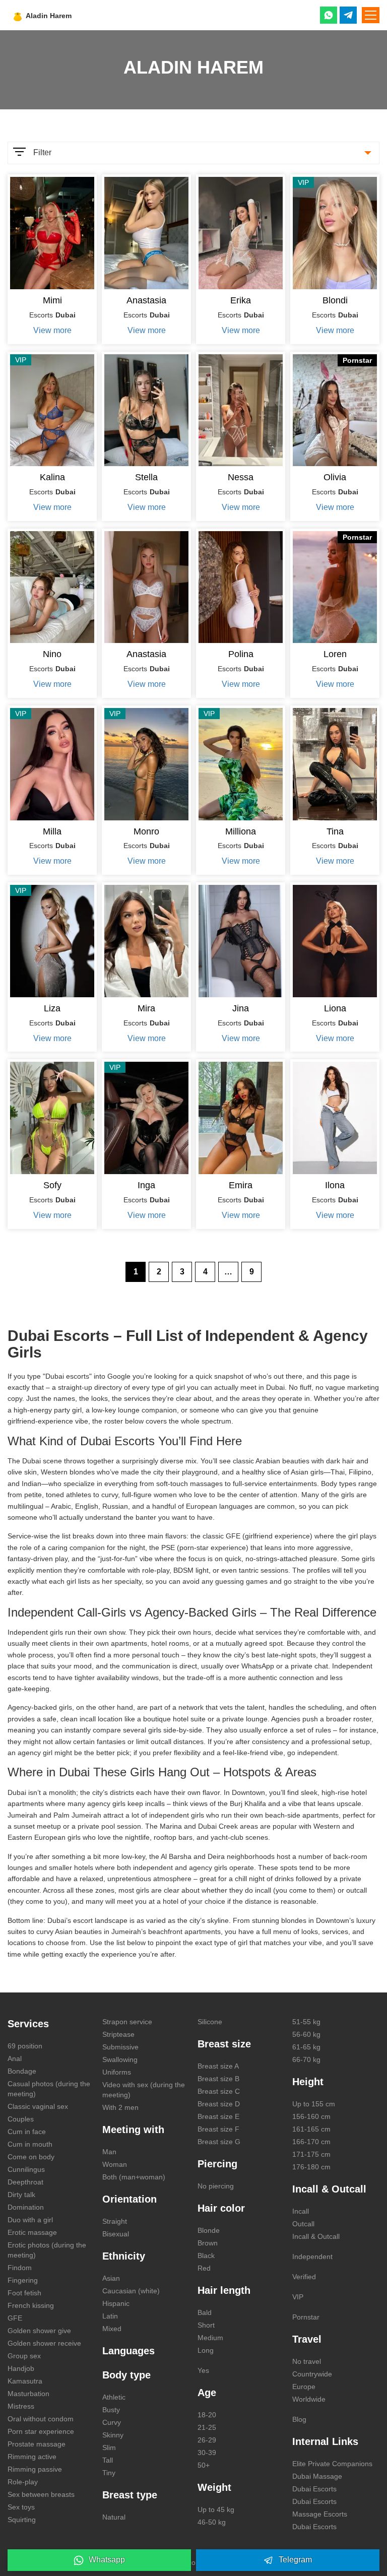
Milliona (241, 831)
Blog (299, 2419)
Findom (20, 2268)
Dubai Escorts (314, 2489)
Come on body (31, 2157)
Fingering (23, 2280)
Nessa (241, 477)
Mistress (21, 2406)
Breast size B (218, 2079)
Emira (241, 1185)
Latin (110, 2316)
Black (206, 2256)
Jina (241, 1008)
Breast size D (219, 2104)
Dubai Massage (317, 2476)
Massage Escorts (320, 2514)
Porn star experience (41, 2431)
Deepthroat (25, 2182)
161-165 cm (311, 2129)
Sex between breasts (41, 2494)
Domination (26, 2207)
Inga (146, 1185)
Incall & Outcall (316, 2236)
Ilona (335, 1185)
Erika (241, 300)
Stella (146, 477)
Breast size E (218, 2116)
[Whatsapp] (329, 15)
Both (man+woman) (134, 2177)
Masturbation (28, 2394)
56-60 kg (306, 2034)
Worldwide (309, 2399)
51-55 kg (306, 2022)
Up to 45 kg (216, 2509)
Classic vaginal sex (38, 2106)
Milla (52, 831)
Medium (210, 2338)
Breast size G (219, 2142)
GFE (15, 2318)
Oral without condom (41, 2419)
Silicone (210, 2022)
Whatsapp (107, 2560)
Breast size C (219, 2091)
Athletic (114, 2397)
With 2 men (120, 2107)
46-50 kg (212, 2522)
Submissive (120, 2047)
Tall (108, 2460)
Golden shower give (39, 2331)
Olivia (335, 477)
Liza (52, 1008)
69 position (25, 2046)
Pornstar (306, 2317)
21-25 (207, 2427)
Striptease (118, 2034)
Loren (335, 654)
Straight (115, 2221)
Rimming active (32, 2457)
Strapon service (127, 2022)
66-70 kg (306, 2059)
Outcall (303, 2224)
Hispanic (116, 2303)
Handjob (21, 2368)
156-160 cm (311, 2116)
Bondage (22, 2071)
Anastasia (146, 300)
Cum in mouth (30, 2144)
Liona (335, 1008)
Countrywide (312, 2374)
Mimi (52, 300)
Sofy (52, 1185)
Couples (21, 2119)
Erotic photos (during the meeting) (47, 2250)
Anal (15, 2058)
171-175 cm (311, 2154)
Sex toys (21, 2507)
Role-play (23, 2482)
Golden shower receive (44, 2343)
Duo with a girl (30, 2220)
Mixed (112, 2329)
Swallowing (120, 2059)
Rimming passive (35, 2469)
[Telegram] (348, 15)
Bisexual (116, 2234)
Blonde (209, 2230)
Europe (304, 2387)
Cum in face (27, 2132)
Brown (208, 2243)
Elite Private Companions (332, 2464)
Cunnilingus (26, 2169)
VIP (298, 2297)
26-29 (207, 2440)
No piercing (216, 2186)
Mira (146, 1008)
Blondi (335, 300)
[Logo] (67, 15)
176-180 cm (311, 2167)
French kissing (31, 2305)
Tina (335, 831)
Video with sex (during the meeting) (144, 2090)
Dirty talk (21, 2195)
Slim (109, 2448)
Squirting (22, 2520)
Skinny (113, 2435)
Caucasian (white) (131, 2291)
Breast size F (218, 2129)
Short (206, 2325)
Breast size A (218, 2066)
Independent (312, 2257)
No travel (307, 2361)
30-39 (207, 2453)
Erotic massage (32, 2232)
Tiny (109, 2473)
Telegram (295, 2560)
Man (109, 2152)
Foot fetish (24, 2293)
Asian (111, 2278)
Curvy (112, 2422)
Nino (52, 654)
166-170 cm (311, 2142)
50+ (204, 2465)
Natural (114, 2517)
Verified (304, 2277)
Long (206, 2350)
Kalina (52, 477)
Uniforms (117, 2072)
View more (52, 330)
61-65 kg (306, 2047)
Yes (203, 2370)
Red (204, 2268)
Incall (301, 2211)
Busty (111, 2410)
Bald (205, 2312)
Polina (241, 654)
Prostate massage (37, 2444)
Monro (146, 831)
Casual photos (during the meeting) (49, 2089)
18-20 (207, 2415)
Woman (115, 2164)
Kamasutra (25, 2381)
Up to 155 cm (314, 2104)
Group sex (24, 2356)
